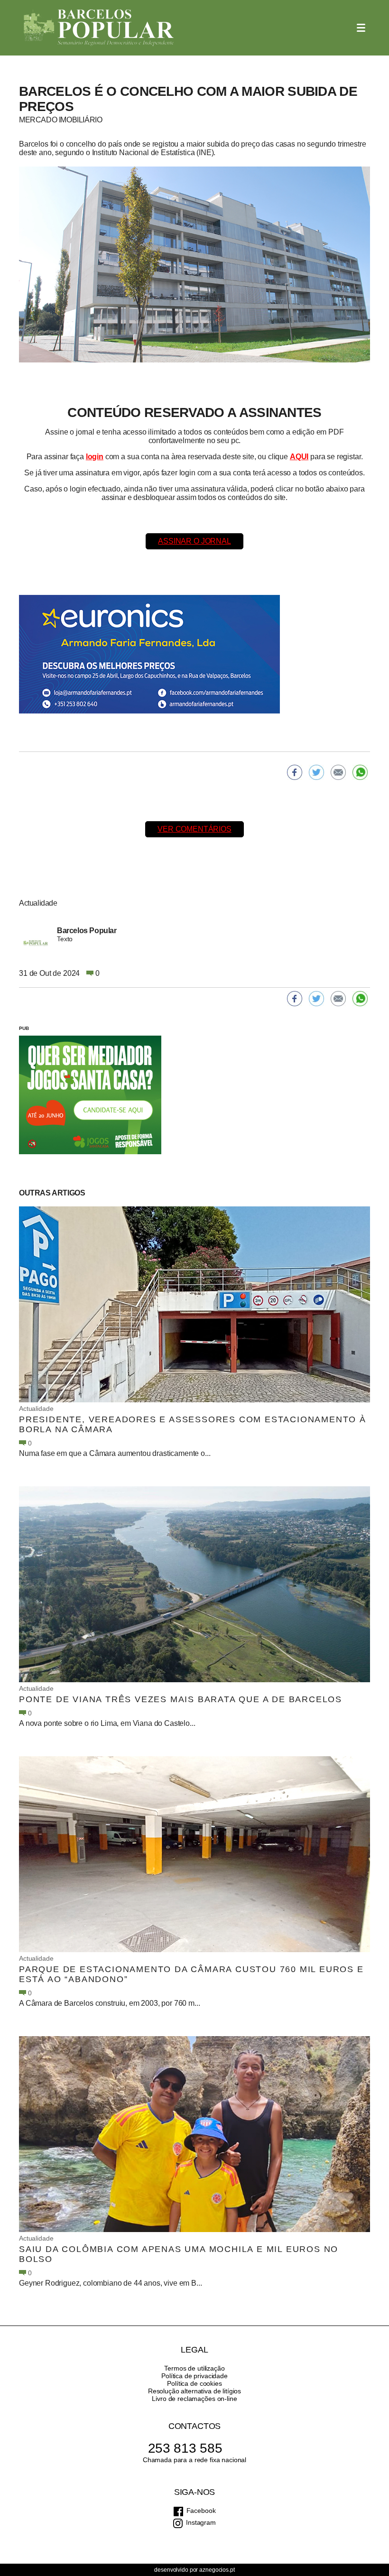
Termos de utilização (194, 2368)
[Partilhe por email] (338, 772)
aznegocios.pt (217, 2570)
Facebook (201, 2511)
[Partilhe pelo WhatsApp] (360, 772)
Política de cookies (194, 2383)
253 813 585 (185, 2448)
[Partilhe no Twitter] (316, 772)
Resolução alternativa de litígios (194, 2391)
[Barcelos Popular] (99, 28)
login (95, 457)
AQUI (299, 457)
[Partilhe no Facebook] (295, 772)
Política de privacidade (194, 2376)
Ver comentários (194, 829)
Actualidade (36, 1408)
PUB (24, 1028)
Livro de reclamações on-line (194, 2399)
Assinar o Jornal (194, 541)
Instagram (201, 2522)
